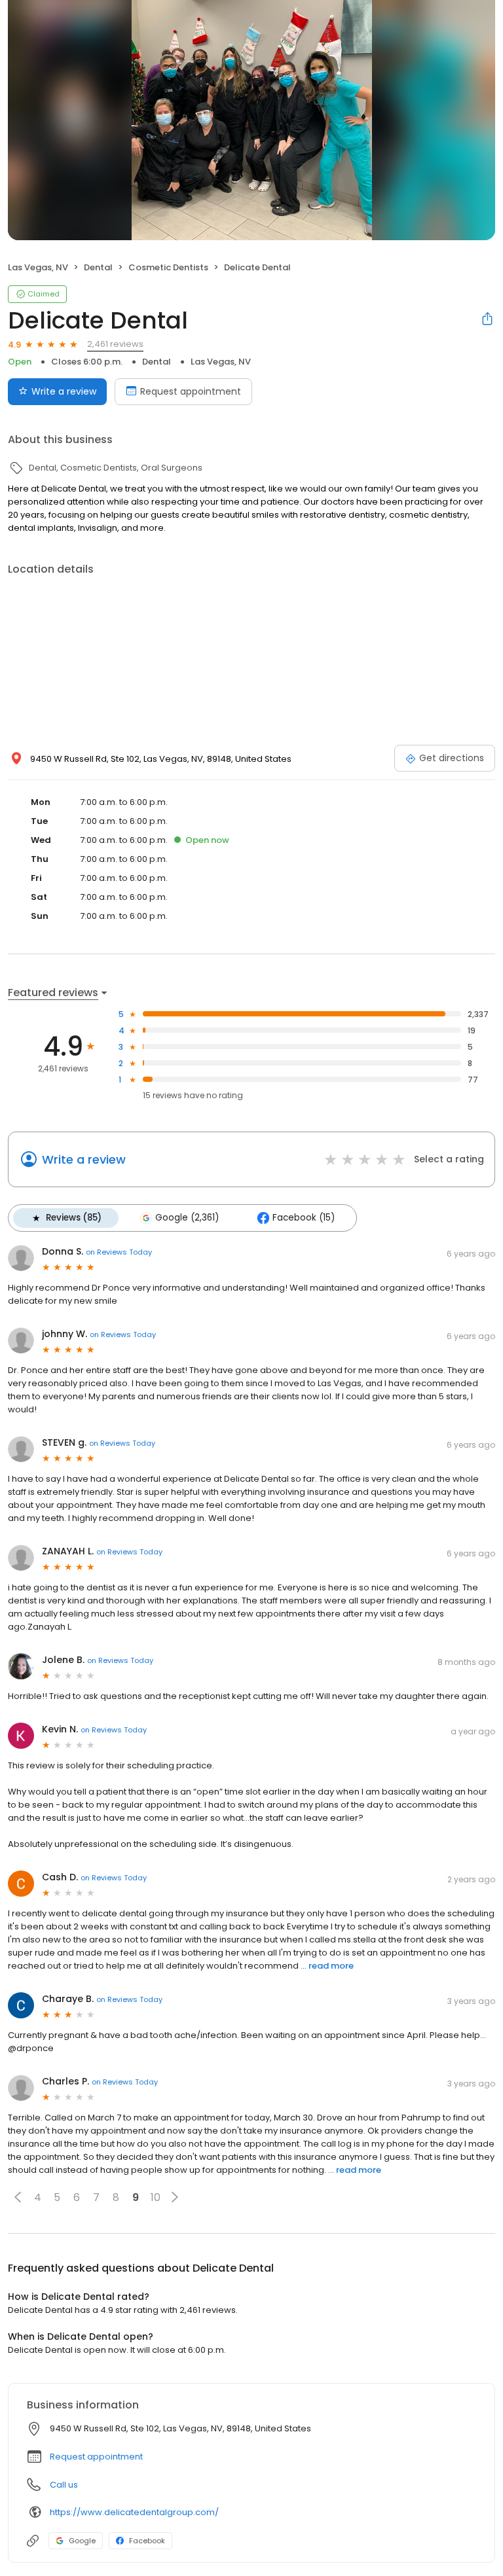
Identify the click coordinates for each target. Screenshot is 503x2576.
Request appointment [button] (96, 2457)
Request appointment (191, 391)
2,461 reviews (115, 344)
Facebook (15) (304, 1218)
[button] (18, 2197)
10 (156, 2197)
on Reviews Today (119, 1252)
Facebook (147, 2541)
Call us (64, 2485)
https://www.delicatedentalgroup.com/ (134, 2512)
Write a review (64, 391)
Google (82, 2541)
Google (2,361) (187, 1218)
